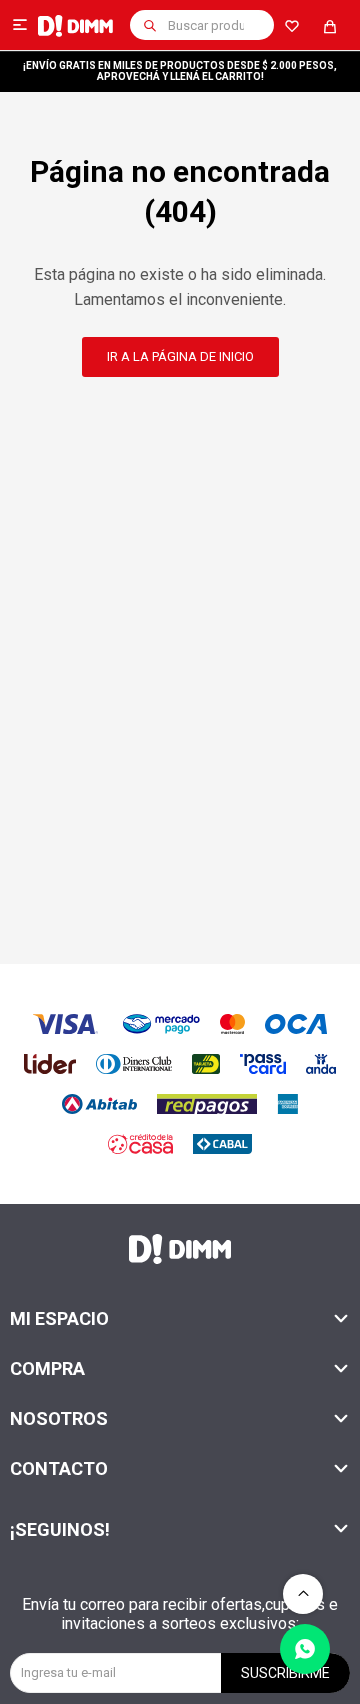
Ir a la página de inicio (180, 356)
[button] (150, 25)
